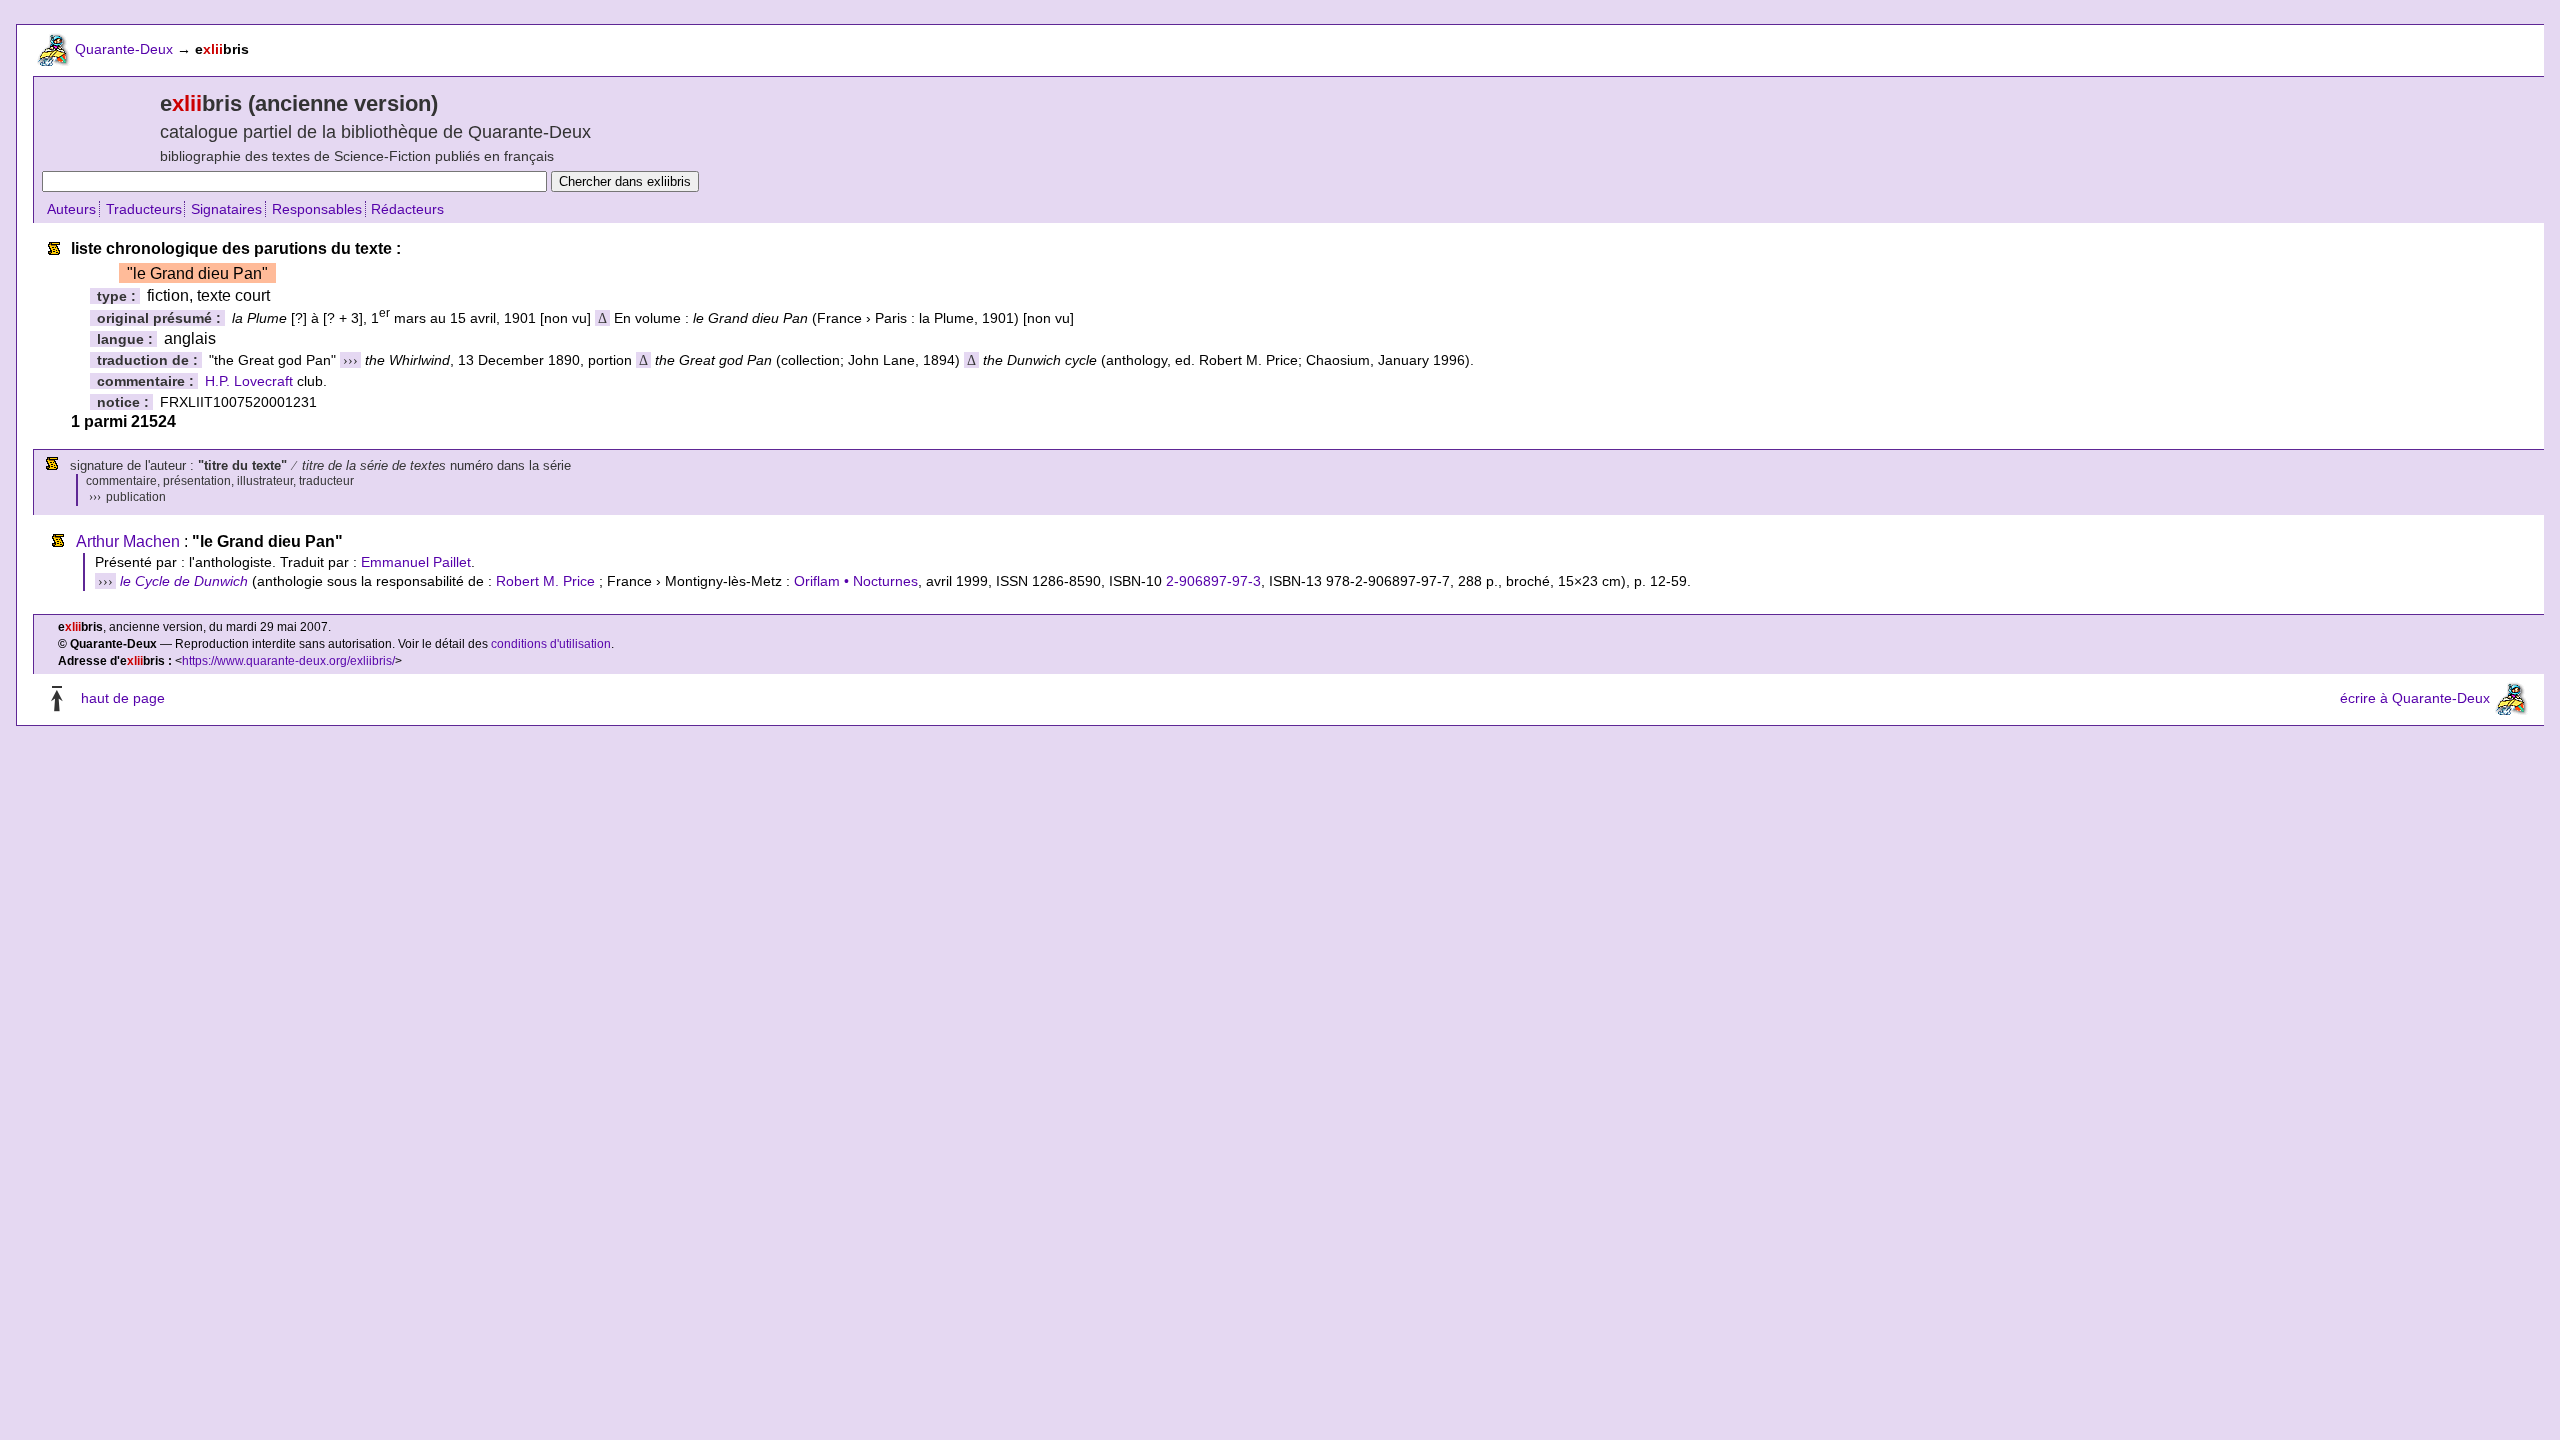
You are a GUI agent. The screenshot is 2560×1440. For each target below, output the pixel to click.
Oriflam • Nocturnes (856, 581)
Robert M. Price (545, 581)
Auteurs (71, 209)
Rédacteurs (407, 209)
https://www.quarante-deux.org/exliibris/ (288, 661)
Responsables (317, 209)
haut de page (123, 699)
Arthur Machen (128, 541)
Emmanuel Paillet (416, 562)
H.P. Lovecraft (249, 381)
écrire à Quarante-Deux (2415, 699)
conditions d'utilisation (551, 644)
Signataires (226, 209)
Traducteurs (144, 209)
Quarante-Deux (124, 49)
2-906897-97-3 (1213, 581)
